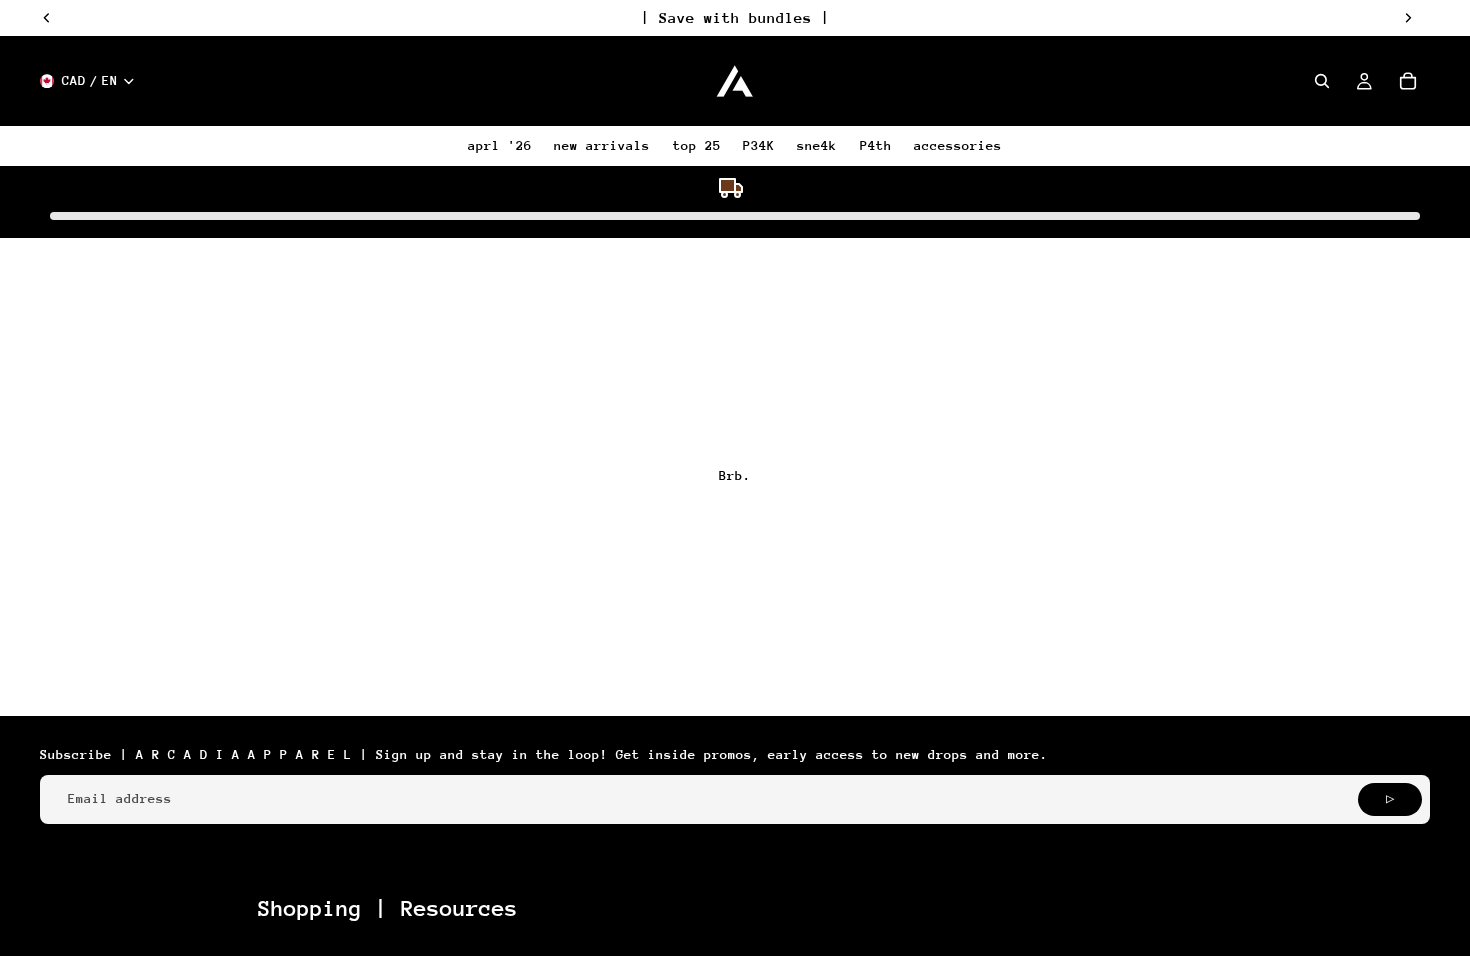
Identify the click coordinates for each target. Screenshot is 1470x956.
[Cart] (1408, 81)
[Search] (1322, 81)
